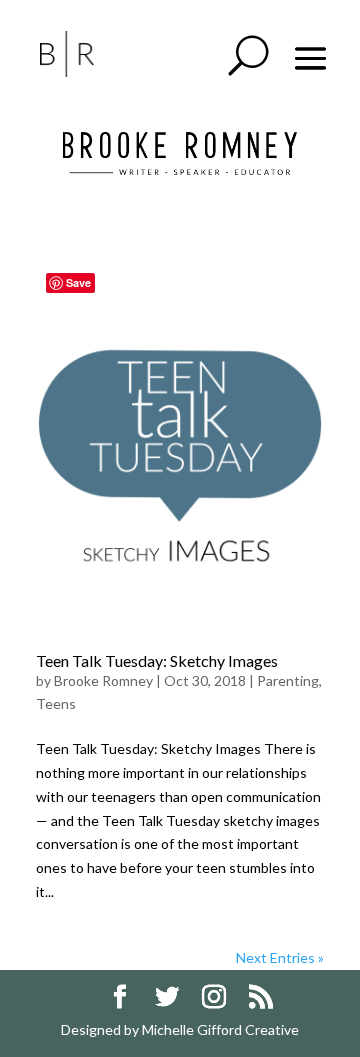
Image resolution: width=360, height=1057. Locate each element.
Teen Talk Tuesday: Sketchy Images (157, 660)
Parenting (288, 680)
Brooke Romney (103, 680)
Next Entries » (280, 957)
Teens (56, 703)
